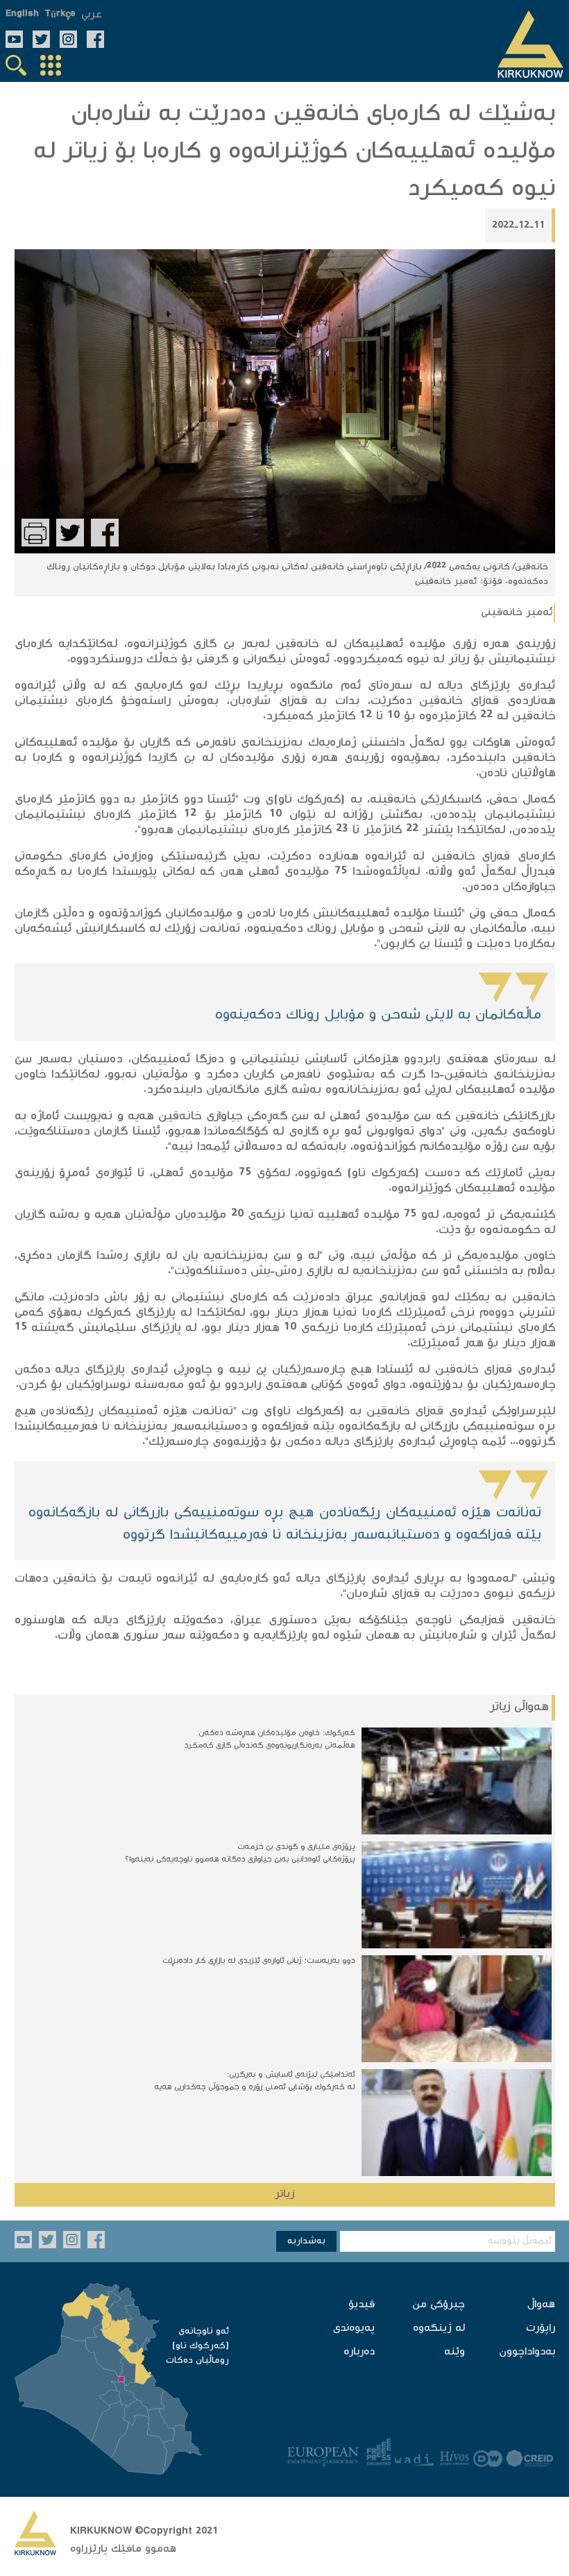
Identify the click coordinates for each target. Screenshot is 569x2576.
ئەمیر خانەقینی (517, 613)
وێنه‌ (455, 2352)
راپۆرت (541, 2328)
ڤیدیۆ (362, 2305)
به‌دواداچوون (527, 2352)
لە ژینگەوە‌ (439, 2328)
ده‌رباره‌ (359, 2352)
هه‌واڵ (541, 2305)
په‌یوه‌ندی (354, 2328)
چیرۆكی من (439, 2305)
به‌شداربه (306, 2241)
